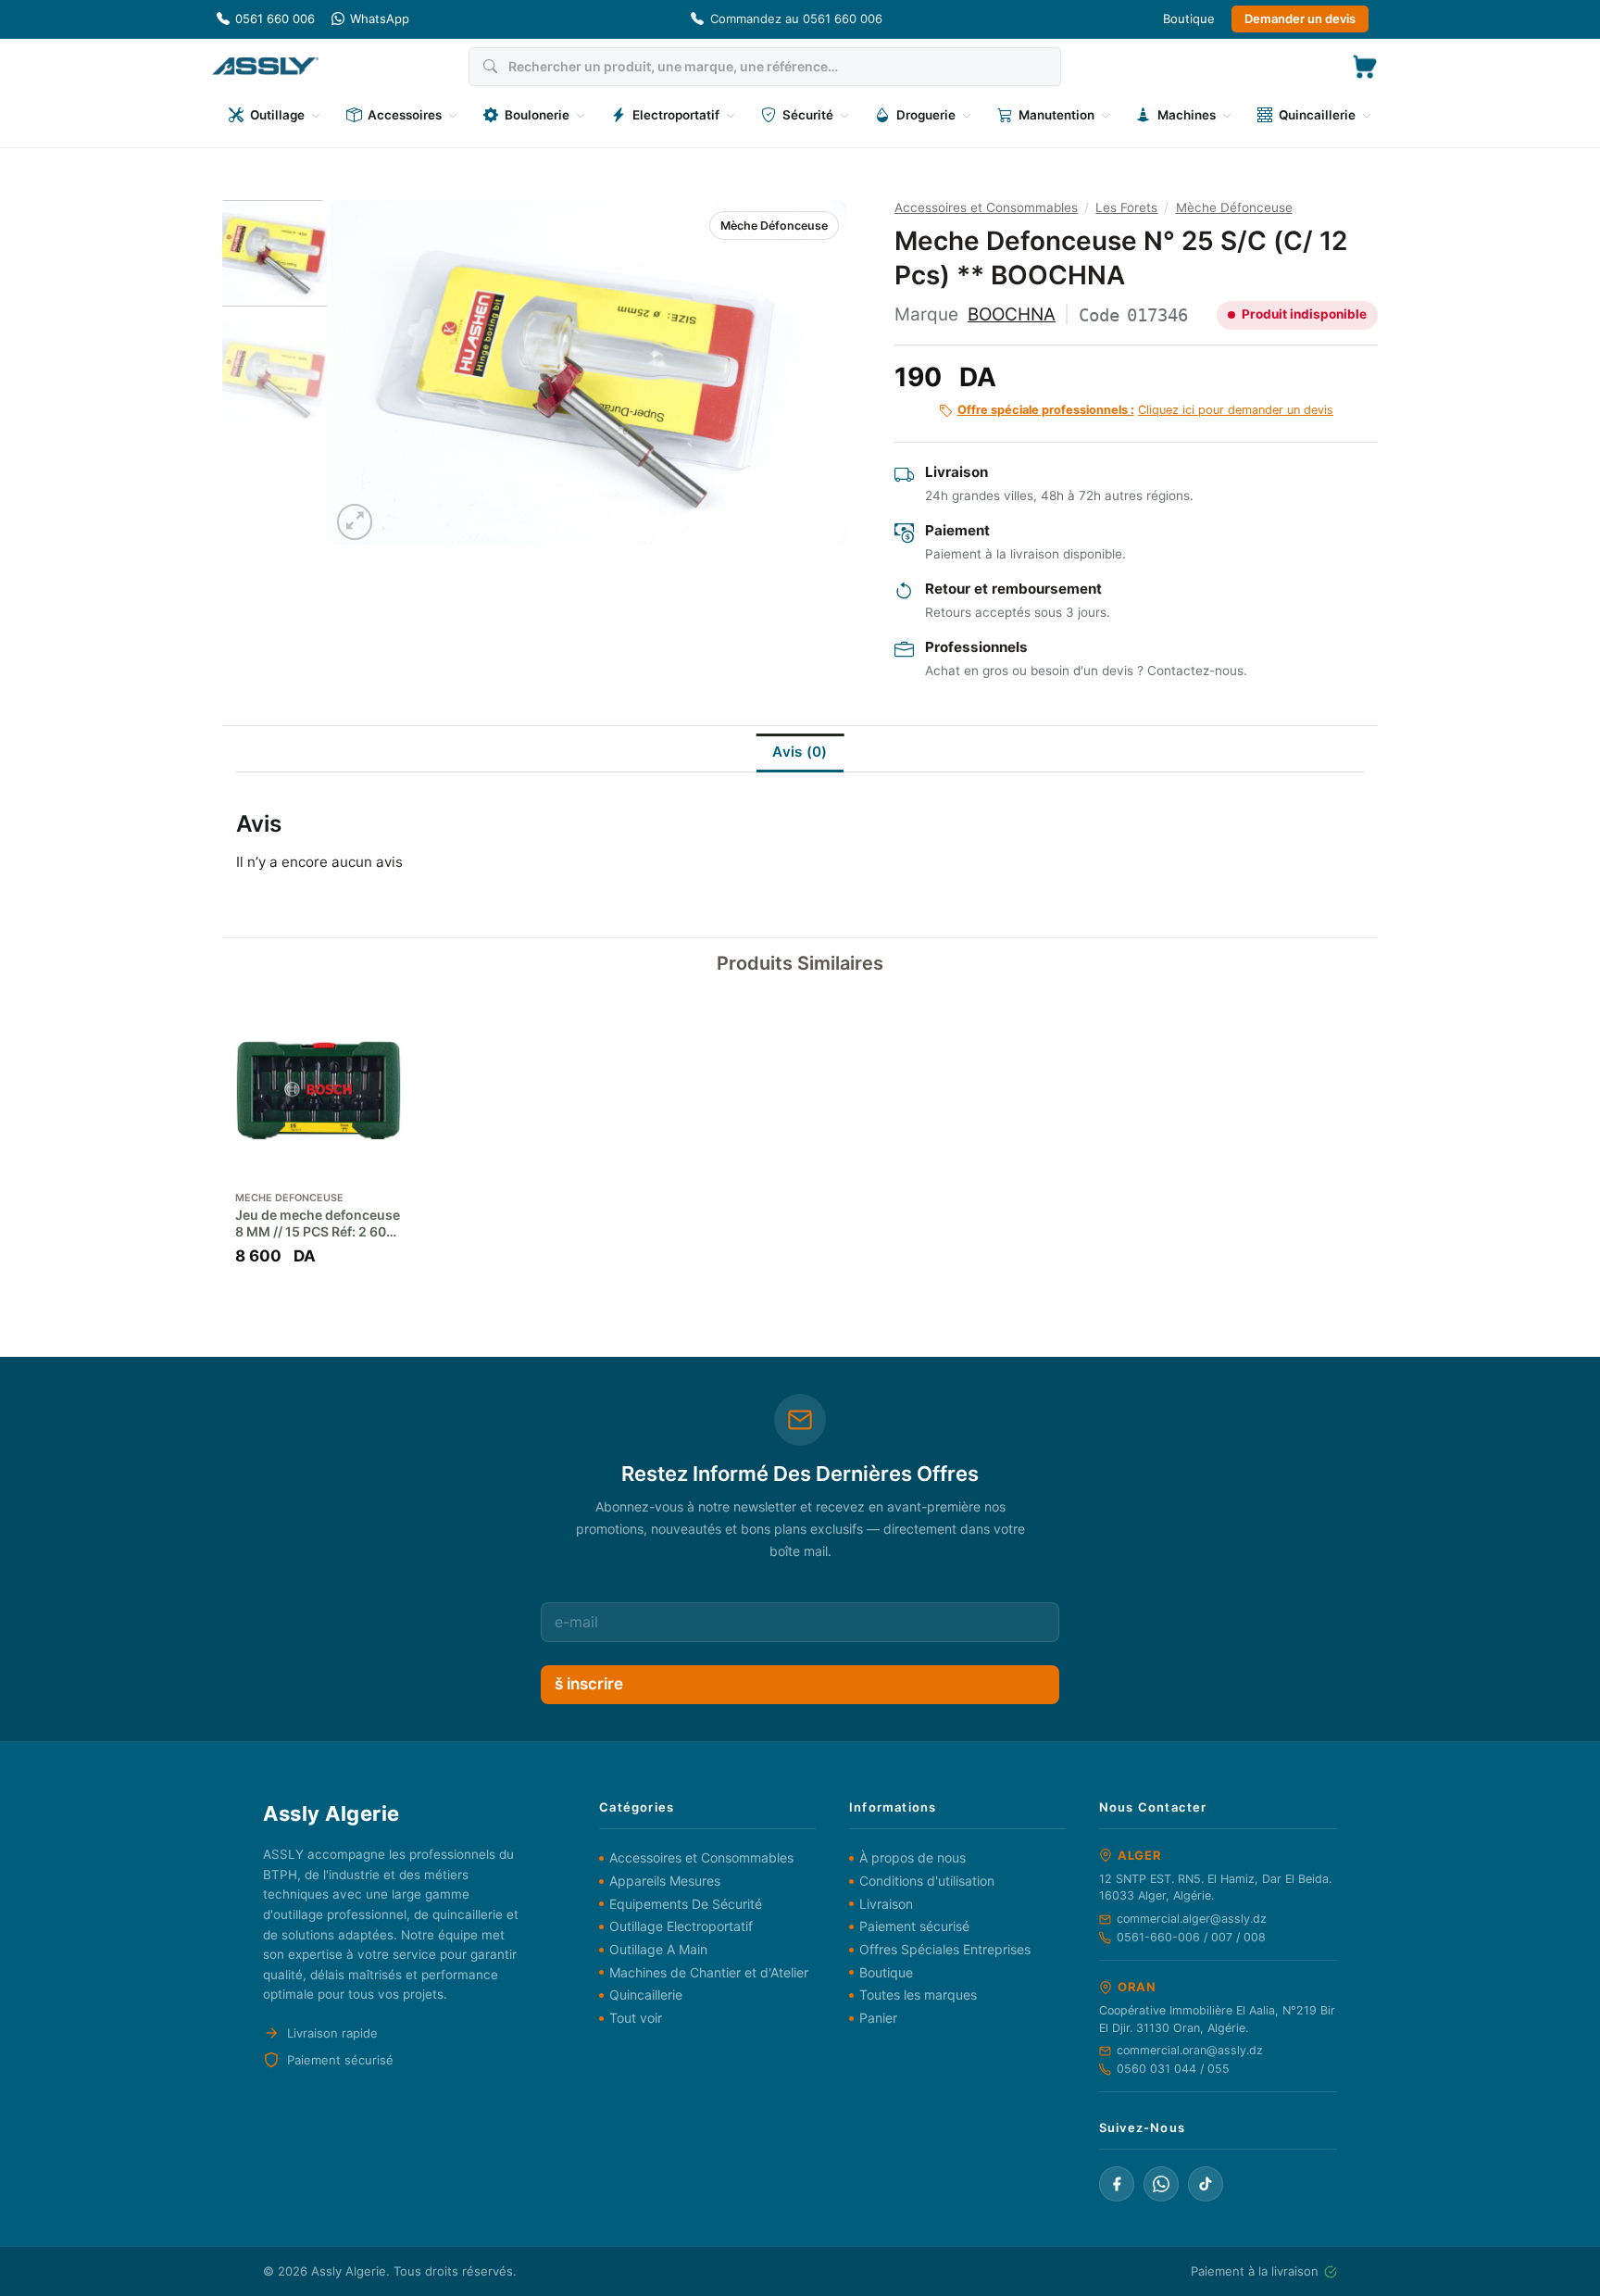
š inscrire (589, 1684)
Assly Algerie (349, 2271)
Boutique (1189, 19)
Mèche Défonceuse (774, 226)
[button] (1365, 67)
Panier (878, 2018)
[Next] (813, 372)
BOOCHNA (1012, 314)
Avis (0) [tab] (800, 752)
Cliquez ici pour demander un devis (1145, 410)
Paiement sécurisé (914, 1926)
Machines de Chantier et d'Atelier (709, 1972)
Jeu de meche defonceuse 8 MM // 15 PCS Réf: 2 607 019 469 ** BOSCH (318, 1223)
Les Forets (1126, 207)
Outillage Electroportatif (681, 1926)
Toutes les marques (918, 1995)
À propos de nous (912, 1857)
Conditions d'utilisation (927, 1881)
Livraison (886, 1904)
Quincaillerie (646, 1995)
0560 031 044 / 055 (1173, 2069)
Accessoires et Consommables (986, 207)
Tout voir (636, 2018)
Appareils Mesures (665, 1881)
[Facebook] (1117, 2184)
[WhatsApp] (1161, 2184)
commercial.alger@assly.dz (1192, 1919)
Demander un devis (1300, 19)
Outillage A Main (658, 1949)
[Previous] (364, 372)
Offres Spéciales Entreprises (945, 1949)
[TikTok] (1206, 2184)
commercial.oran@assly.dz (1190, 2050)
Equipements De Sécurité (686, 1904)
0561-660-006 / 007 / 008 (1191, 1937)
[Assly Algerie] (265, 66)
